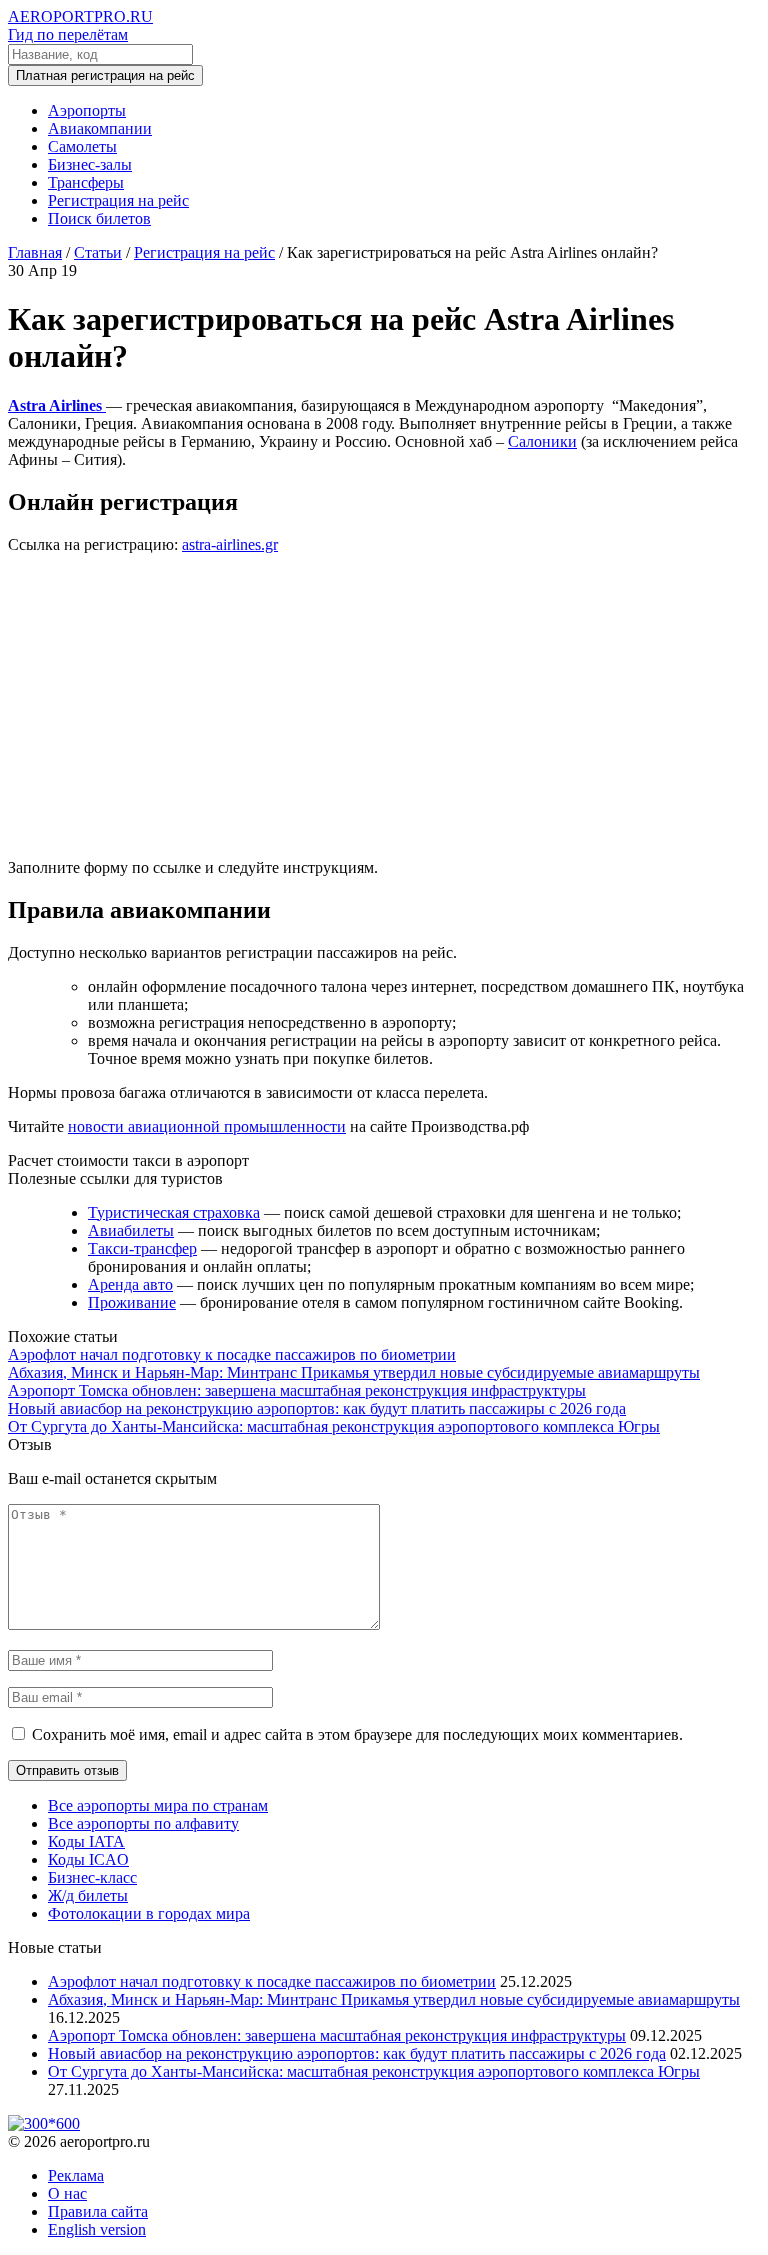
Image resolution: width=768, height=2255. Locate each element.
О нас (67, 2193)
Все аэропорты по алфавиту (143, 1823)
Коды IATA (86, 1841)
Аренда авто (130, 1284)
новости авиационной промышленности (207, 1126)
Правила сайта (98, 2211)
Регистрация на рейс (118, 200)
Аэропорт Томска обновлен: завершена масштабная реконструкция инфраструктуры (297, 1390)
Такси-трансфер (142, 1248)
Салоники (542, 441)
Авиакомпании (100, 128)
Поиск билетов (99, 218)
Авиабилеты (131, 1230)
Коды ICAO (88, 1859)
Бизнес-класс (92, 1877)
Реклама (76, 2175)
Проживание (132, 1302)
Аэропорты (87, 110)
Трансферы (86, 182)
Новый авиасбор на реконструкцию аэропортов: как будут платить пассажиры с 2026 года (317, 1408)
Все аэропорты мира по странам (158, 1805)
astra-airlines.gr (230, 544)
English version (97, 2229)
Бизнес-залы (90, 164)
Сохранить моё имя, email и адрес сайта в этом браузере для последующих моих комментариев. (357, 1734)
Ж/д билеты (88, 1895)
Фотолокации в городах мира (149, 1913)
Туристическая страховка (174, 1212)
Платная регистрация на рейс (105, 75)
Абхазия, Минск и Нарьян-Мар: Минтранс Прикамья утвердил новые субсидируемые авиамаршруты (354, 1372)
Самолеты (82, 146)
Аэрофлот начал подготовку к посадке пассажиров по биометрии (232, 1354)
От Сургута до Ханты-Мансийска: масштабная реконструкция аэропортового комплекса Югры (334, 1426)
